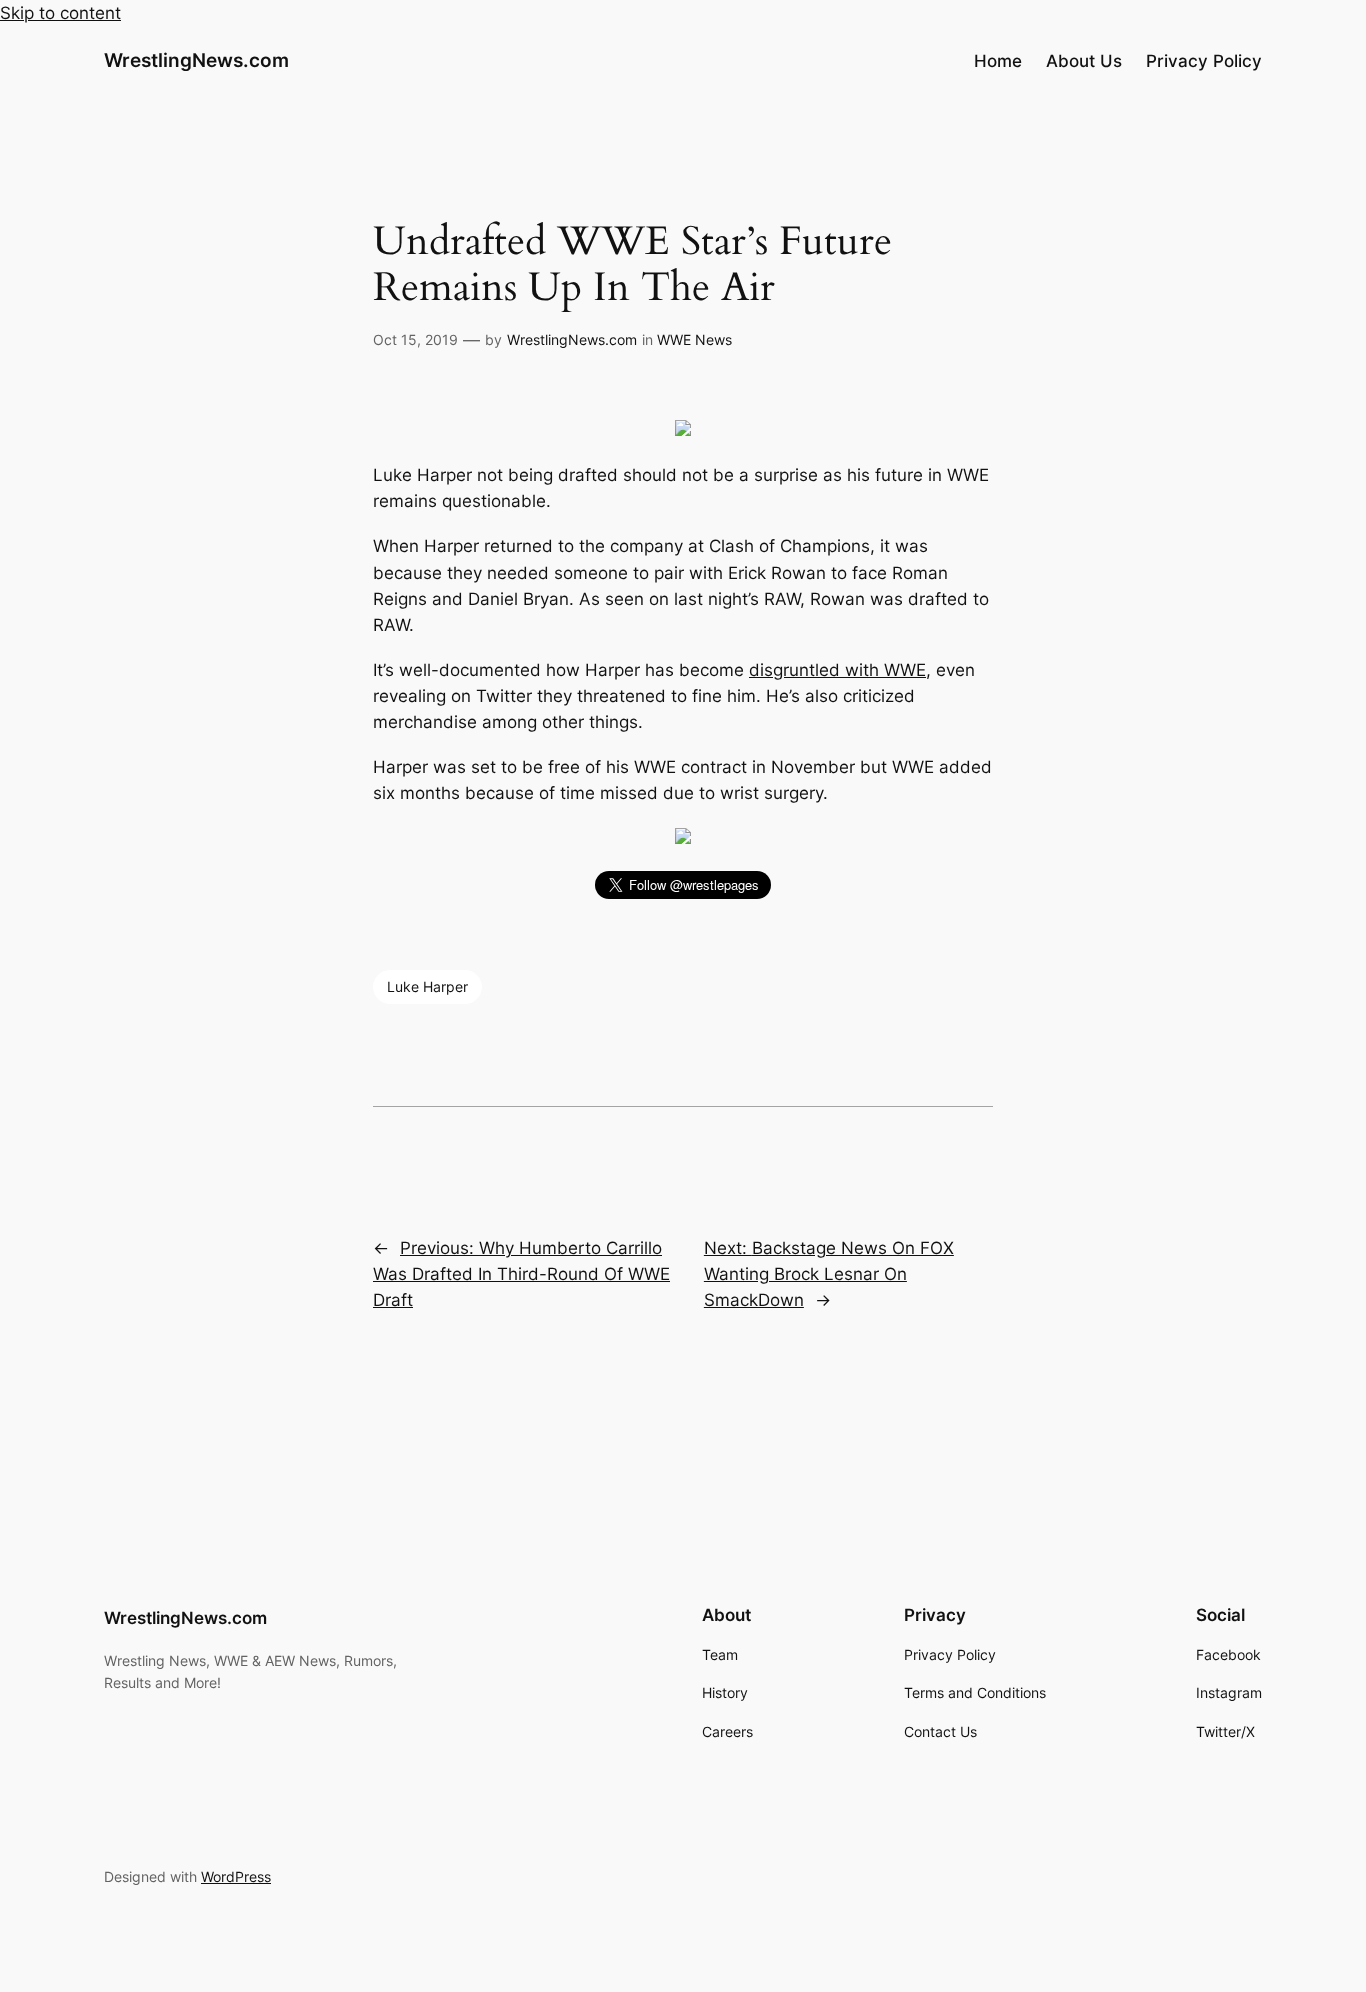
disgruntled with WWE (837, 670)
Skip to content (60, 13)
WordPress (236, 1876)
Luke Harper (427, 986)
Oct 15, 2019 (415, 339)
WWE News (694, 339)
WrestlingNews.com (196, 60)
